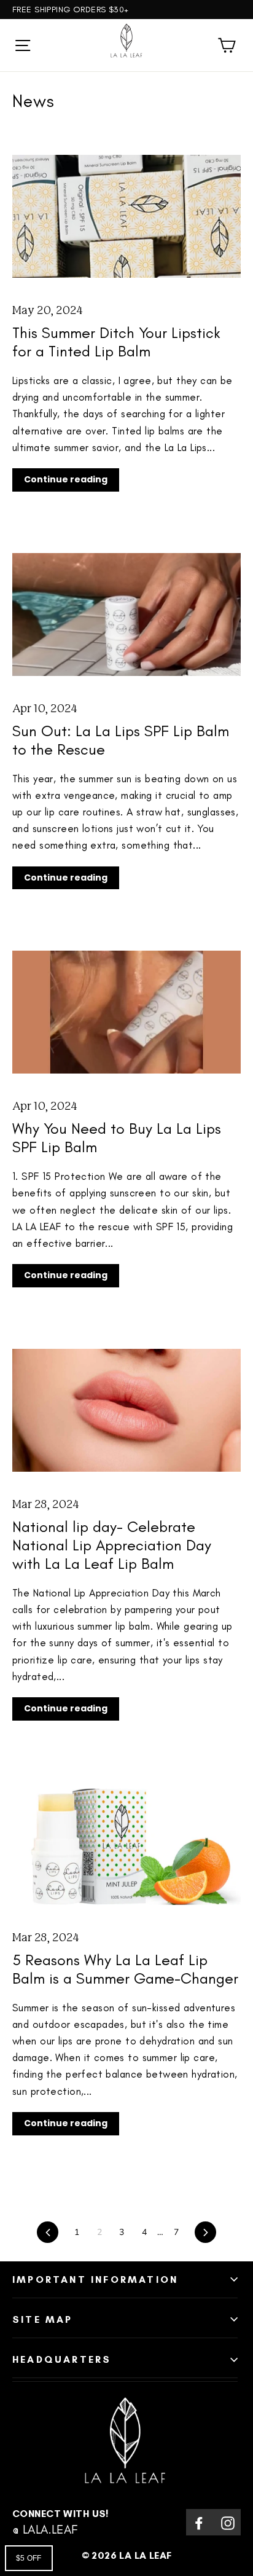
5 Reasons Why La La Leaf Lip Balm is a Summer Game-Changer (125, 1969)
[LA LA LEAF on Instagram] (228, 2522)
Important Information (95, 2280)
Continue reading (66, 479)
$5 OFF (29, 2558)
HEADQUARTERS (62, 2359)
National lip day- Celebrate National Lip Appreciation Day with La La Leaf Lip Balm (112, 1545)
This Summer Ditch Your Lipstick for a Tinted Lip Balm (116, 342)
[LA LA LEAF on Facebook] (199, 2522)
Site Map (43, 2319)
